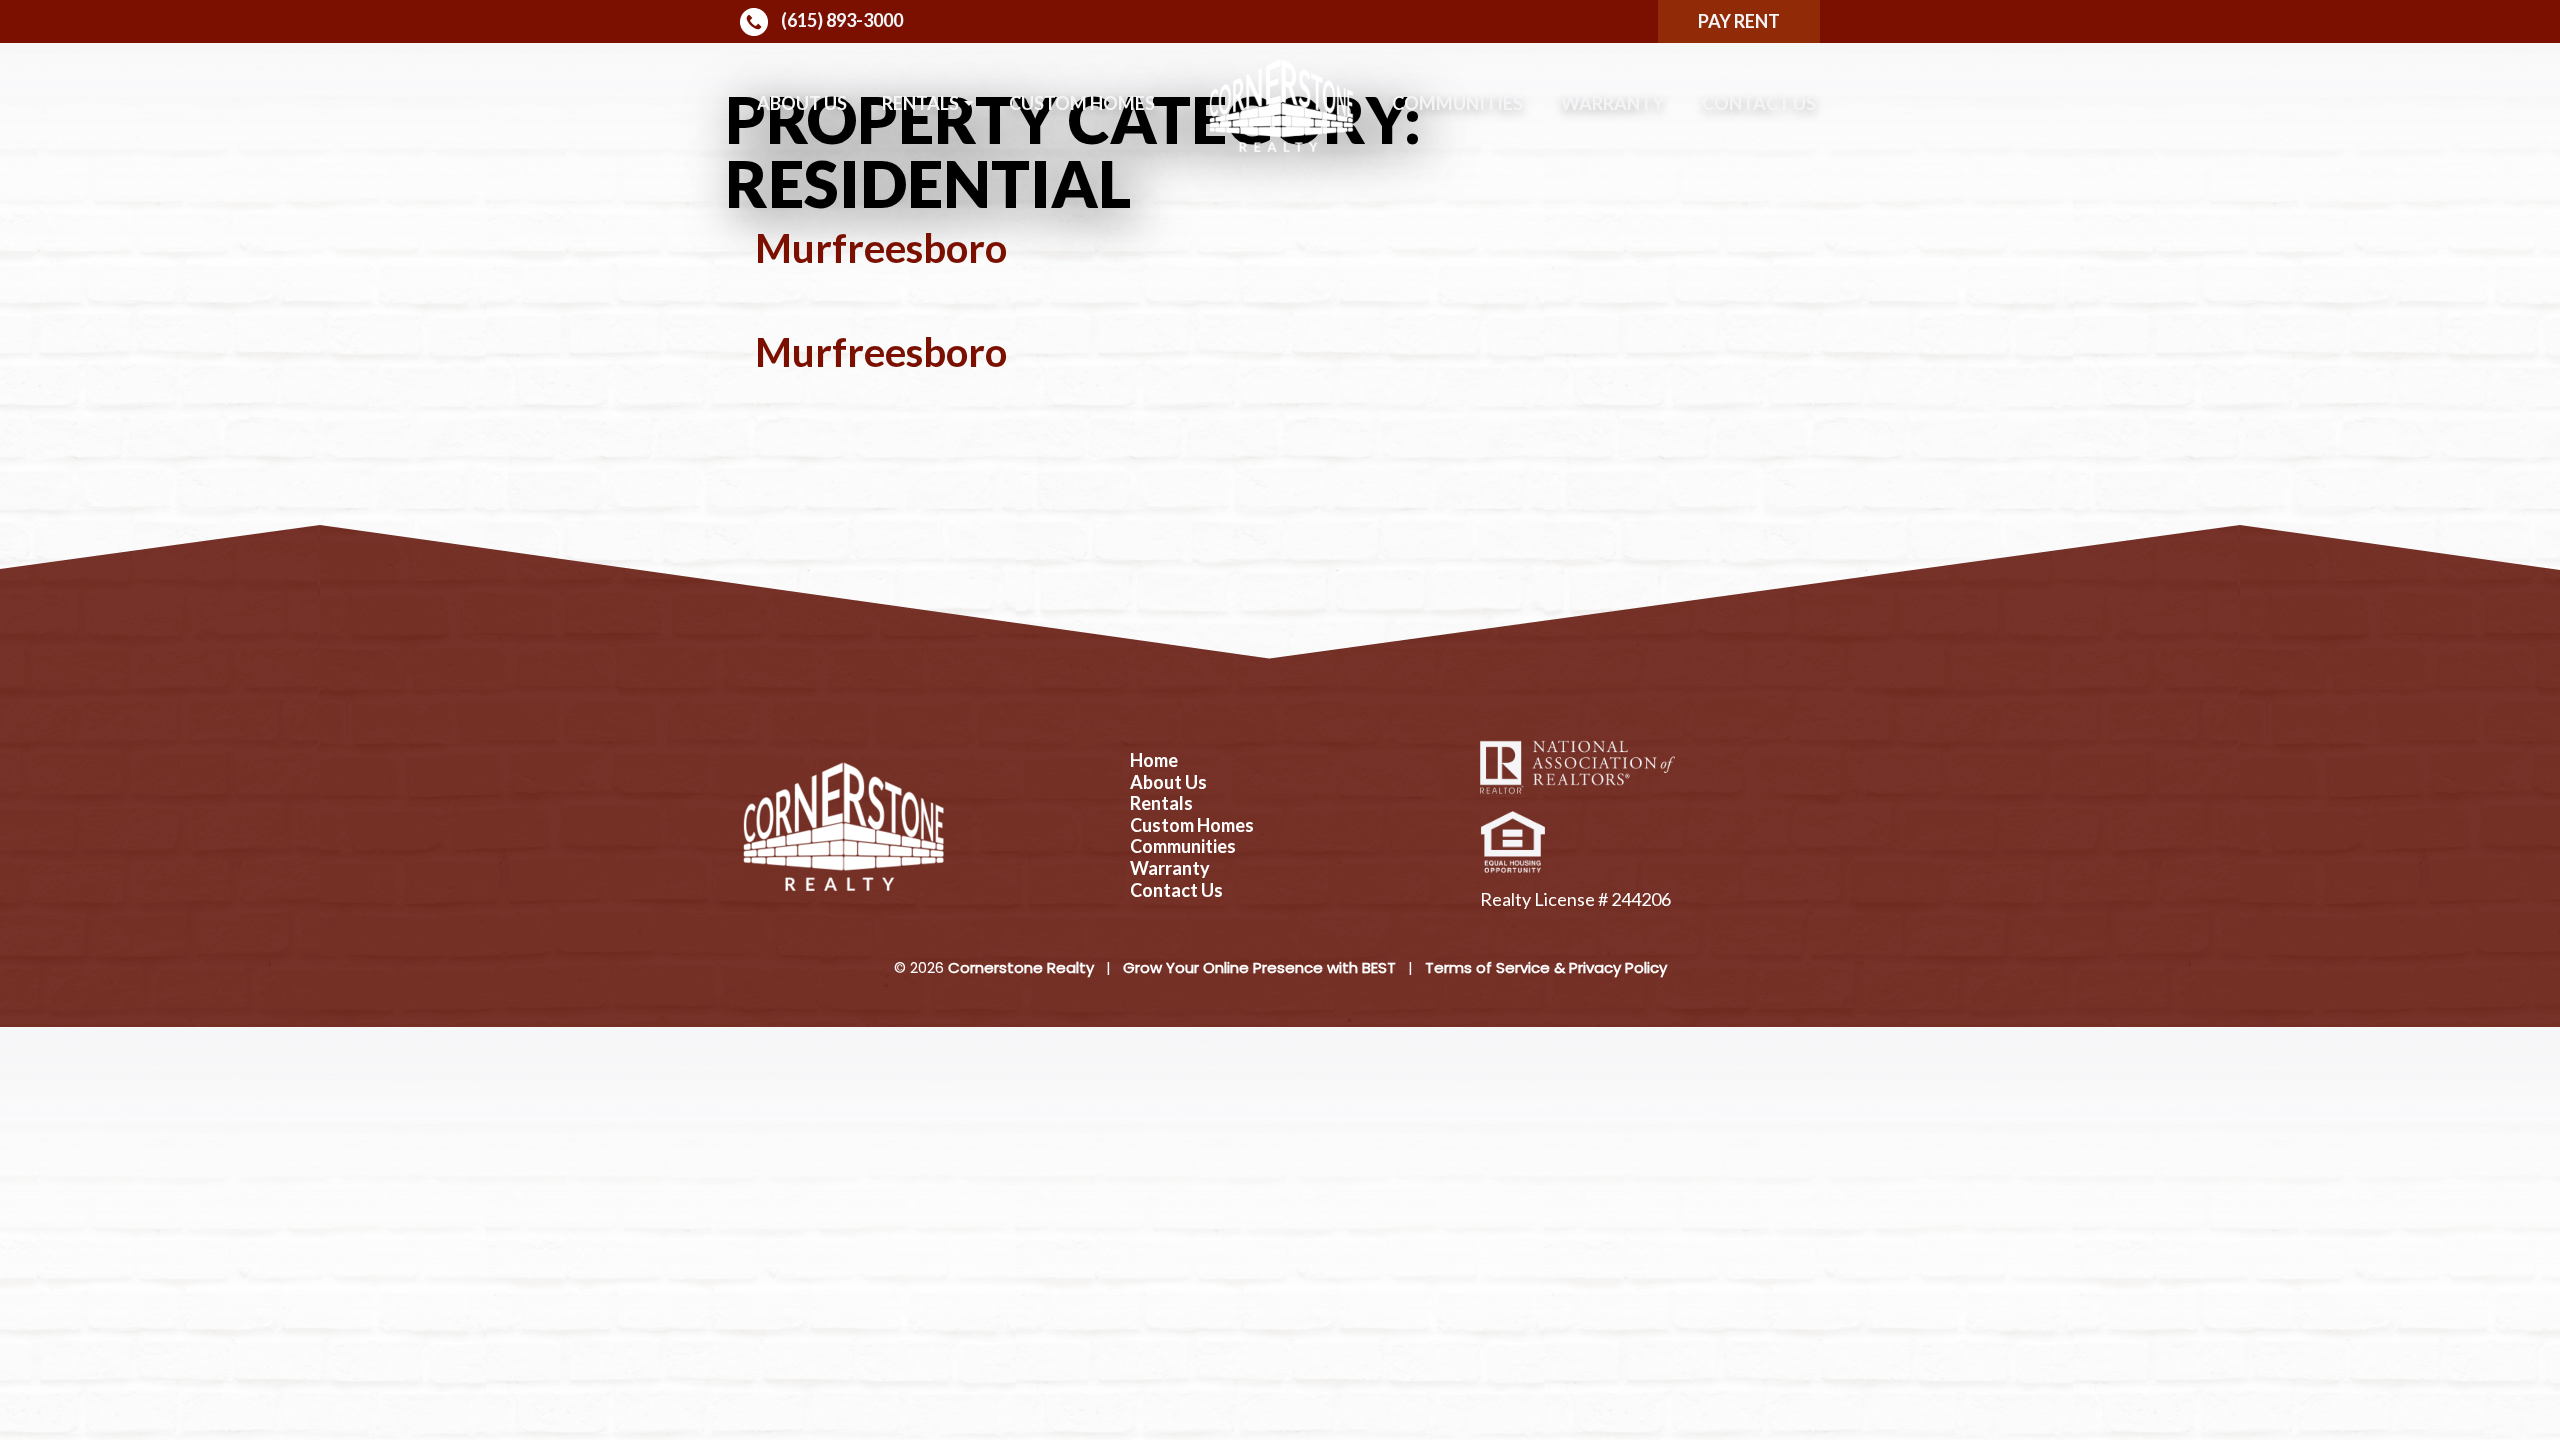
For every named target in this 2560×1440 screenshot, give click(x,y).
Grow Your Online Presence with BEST (1259, 967)
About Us (802, 103)
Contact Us (1759, 103)
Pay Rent (1739, 21)
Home (1154, 760)
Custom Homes (1082, 103)
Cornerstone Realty (1021, 967)
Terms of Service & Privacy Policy (1546, 967)
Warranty (1612, 103)
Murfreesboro (881, 248)
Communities (1457, 103)
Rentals (920, 103)
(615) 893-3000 (840, 20)
